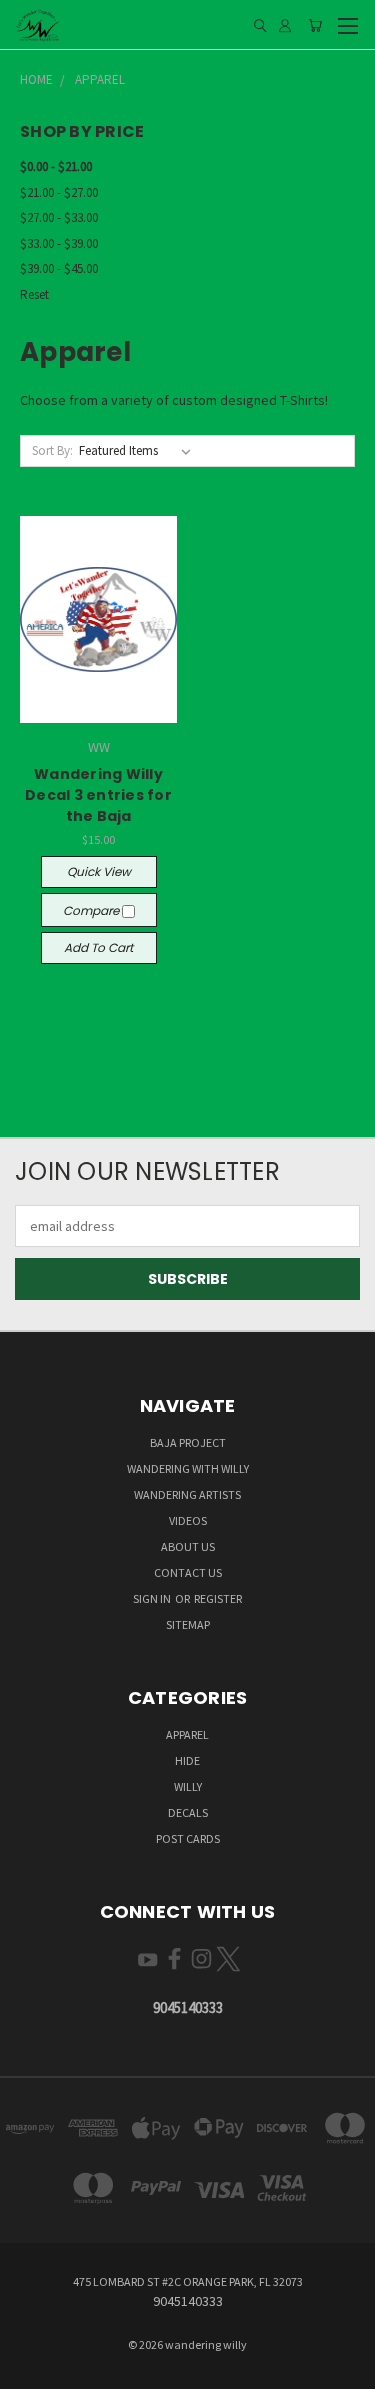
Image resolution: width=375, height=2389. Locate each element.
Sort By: (52, 450)
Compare (92, 910)
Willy (188, 1786)
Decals (188, 1812)
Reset (34, 294)
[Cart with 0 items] (315, 25)
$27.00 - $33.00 (59, 217)
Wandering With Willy (188, 1468)
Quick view (99, 871)
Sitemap (188, 1624)
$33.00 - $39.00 (59, 243)
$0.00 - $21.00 (56, 166)
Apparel (187, 1734)
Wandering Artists (187, 1494)
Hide (187, 1760)
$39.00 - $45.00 (59, 268)
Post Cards (188, 1838)
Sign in (153, 1598)
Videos (188, 1520)
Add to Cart (98, 947)
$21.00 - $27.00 (59, 192)
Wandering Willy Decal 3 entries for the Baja (98, 795)
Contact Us (188, 1572)
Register (218, 1598)
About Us (188, 1546)
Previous (31, 2369)
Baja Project (188, 1442)
